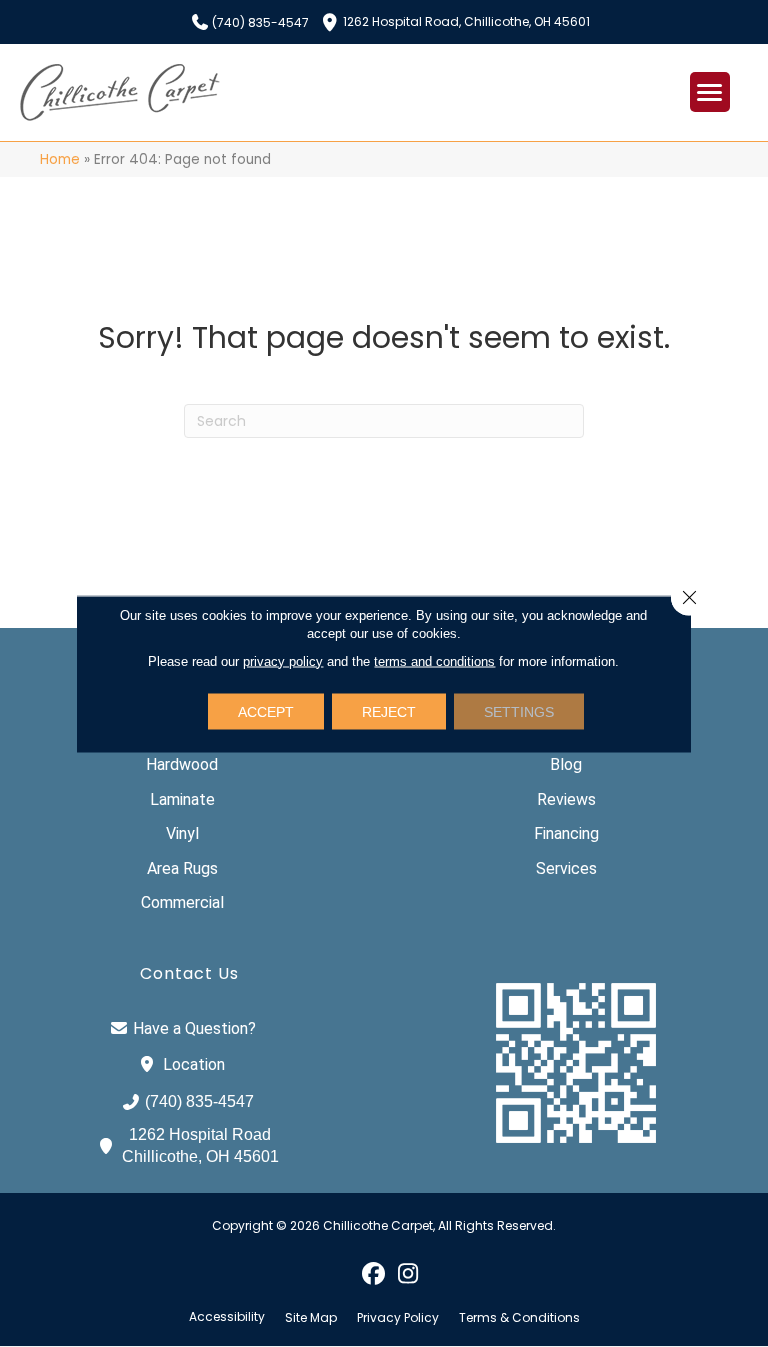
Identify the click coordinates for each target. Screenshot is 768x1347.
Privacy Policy (398, 1318)
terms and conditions (434, 660)
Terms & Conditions (519, 1318)
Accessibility (227, 1317)
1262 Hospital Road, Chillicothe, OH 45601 (466, 20)
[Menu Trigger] (710, 92)
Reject (389, 711)
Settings (519, 711)
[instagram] (408, 1273)
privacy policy (283, 660)
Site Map (311, 1318)
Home (60, 159)
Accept (266, 711)
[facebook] (373, 1273)
